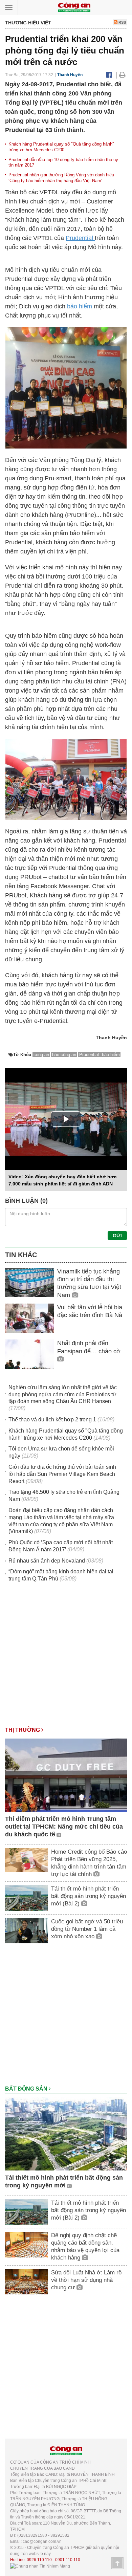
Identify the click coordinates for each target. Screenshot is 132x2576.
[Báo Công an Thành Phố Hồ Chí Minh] (74, 7)
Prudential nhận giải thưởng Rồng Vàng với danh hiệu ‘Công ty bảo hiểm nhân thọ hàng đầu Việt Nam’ (61, 178)
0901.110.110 (68, 2560)
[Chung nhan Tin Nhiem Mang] (40, 2566)
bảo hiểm (80, 306)
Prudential (80, 238)
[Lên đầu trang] (117, 2563)
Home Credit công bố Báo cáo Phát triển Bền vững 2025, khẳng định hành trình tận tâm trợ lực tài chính (89, 1863)
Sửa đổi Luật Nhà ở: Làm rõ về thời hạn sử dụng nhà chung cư (86, 2280)
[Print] (122, 75)
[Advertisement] (66, 1658)
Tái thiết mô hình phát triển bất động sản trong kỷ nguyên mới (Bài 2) (89, 1896)
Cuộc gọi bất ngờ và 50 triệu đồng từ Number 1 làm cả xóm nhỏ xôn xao (87, 1929)
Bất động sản (27, 2089)
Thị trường (23, 1730)
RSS (122, 22)
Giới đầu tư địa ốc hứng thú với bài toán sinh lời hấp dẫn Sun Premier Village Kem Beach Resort (62, 1474)
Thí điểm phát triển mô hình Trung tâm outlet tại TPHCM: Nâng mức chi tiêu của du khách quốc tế (64, 1827)
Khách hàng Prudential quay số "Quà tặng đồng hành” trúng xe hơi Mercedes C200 (61, 147)
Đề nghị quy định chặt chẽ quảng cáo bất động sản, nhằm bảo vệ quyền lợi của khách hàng (85, 2246)
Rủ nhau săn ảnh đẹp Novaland (47, 1561)
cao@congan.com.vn (42, 2541)
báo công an (64, 1055)
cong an (41, 1055)
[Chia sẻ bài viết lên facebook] (109, 75)
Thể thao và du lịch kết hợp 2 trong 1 (52, 1420)
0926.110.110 (39, 2560)
